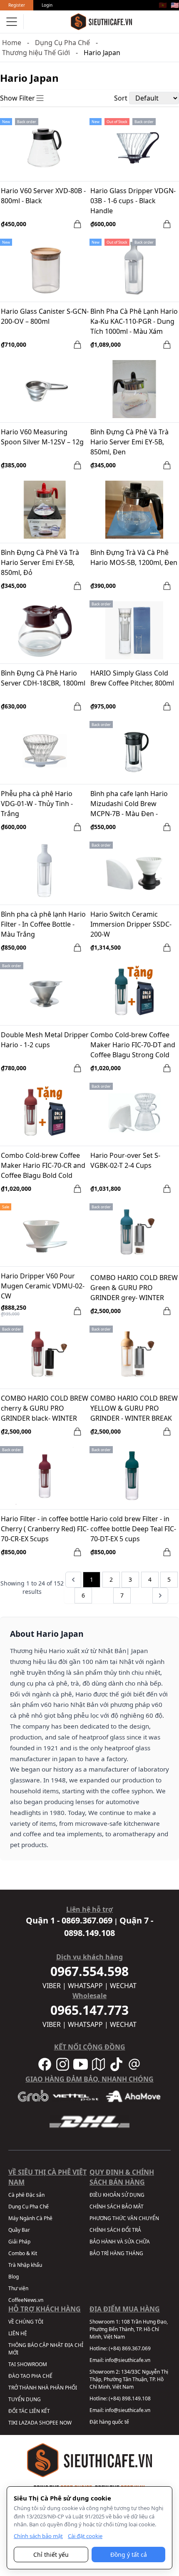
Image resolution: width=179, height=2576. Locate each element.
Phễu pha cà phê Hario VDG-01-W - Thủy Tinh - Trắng (37, 804)
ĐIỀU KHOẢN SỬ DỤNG (117, 2195)
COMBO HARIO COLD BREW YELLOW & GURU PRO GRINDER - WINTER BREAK (134, 1408)
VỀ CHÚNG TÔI (26, 2322)
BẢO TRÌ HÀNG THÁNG (116, 2253)
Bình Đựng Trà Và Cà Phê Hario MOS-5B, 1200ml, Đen (134, 557)
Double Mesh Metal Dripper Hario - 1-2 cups (45, 1040)
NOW (66, 2423)
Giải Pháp (19, 2242)
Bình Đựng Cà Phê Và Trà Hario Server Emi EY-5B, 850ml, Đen (129, 442)
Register (17, 5)
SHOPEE (49, 2423)
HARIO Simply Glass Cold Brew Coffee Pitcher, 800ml (132, 678)
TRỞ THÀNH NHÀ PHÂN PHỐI (43, 2388)
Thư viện (18, 2288)
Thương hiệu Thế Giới (36, 53)
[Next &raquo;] (160, 1596)
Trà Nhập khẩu (25, 2265)
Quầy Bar (19, 2230)
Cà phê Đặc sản (26, 2195)
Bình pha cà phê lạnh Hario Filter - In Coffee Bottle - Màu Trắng (43, 924)
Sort (121, 98)
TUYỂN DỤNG (25, 2399)
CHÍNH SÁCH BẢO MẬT (117, 2207)
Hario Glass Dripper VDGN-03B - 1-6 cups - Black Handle (133, 201)
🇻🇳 (163, 5)
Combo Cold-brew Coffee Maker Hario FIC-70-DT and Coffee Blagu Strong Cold (133, 1045)
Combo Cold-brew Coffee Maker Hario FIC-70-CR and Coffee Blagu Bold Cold (43, 1165)
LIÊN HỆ (18, 2333)
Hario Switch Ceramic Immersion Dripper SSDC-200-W (131, 924)
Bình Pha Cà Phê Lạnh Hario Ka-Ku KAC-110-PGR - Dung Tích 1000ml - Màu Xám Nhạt (134, 322)
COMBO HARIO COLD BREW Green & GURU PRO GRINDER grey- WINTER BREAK (134, 1288)
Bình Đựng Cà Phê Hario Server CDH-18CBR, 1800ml (43, 678)
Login (47, 5)
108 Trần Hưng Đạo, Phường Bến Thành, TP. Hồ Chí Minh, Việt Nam (129, 2329)
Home (12, 43)
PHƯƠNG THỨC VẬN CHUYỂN (124, 2218)
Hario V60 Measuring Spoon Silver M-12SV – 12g (42, 437)
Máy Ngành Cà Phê (30, 2218)
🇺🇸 (175, 5)
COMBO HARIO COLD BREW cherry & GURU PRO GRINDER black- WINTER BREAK (45, 1409)
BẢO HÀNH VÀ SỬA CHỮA (120, 2242)
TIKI (13, 2423)
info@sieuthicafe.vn (128, 2360)
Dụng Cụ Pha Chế (62, 43)
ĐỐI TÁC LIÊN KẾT (29, 2411)
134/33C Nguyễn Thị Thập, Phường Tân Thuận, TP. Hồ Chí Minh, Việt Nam (129, 2379)
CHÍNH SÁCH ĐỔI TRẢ (115, 2230)
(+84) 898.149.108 (130, 2398)
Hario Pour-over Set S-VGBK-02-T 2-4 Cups (125, 1160)
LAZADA (28, 2423)
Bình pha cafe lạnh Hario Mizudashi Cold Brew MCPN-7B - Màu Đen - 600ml (129, 804)
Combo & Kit (23, 2253)
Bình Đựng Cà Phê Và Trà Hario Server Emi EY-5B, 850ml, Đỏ (40, 562)
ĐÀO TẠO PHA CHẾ (30, 2376)
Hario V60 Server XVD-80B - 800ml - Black (43, 196)
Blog (14, 2277)
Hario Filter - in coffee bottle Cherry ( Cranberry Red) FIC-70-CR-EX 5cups (45, 1529)
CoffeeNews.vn (26, 2300)
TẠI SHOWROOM (28, 2364)
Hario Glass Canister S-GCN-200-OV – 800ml (45, 316)
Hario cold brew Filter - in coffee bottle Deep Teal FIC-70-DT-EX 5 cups (133, 1529)
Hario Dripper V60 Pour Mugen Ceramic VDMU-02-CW (43, 1286)
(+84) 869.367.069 (130, 2348)
